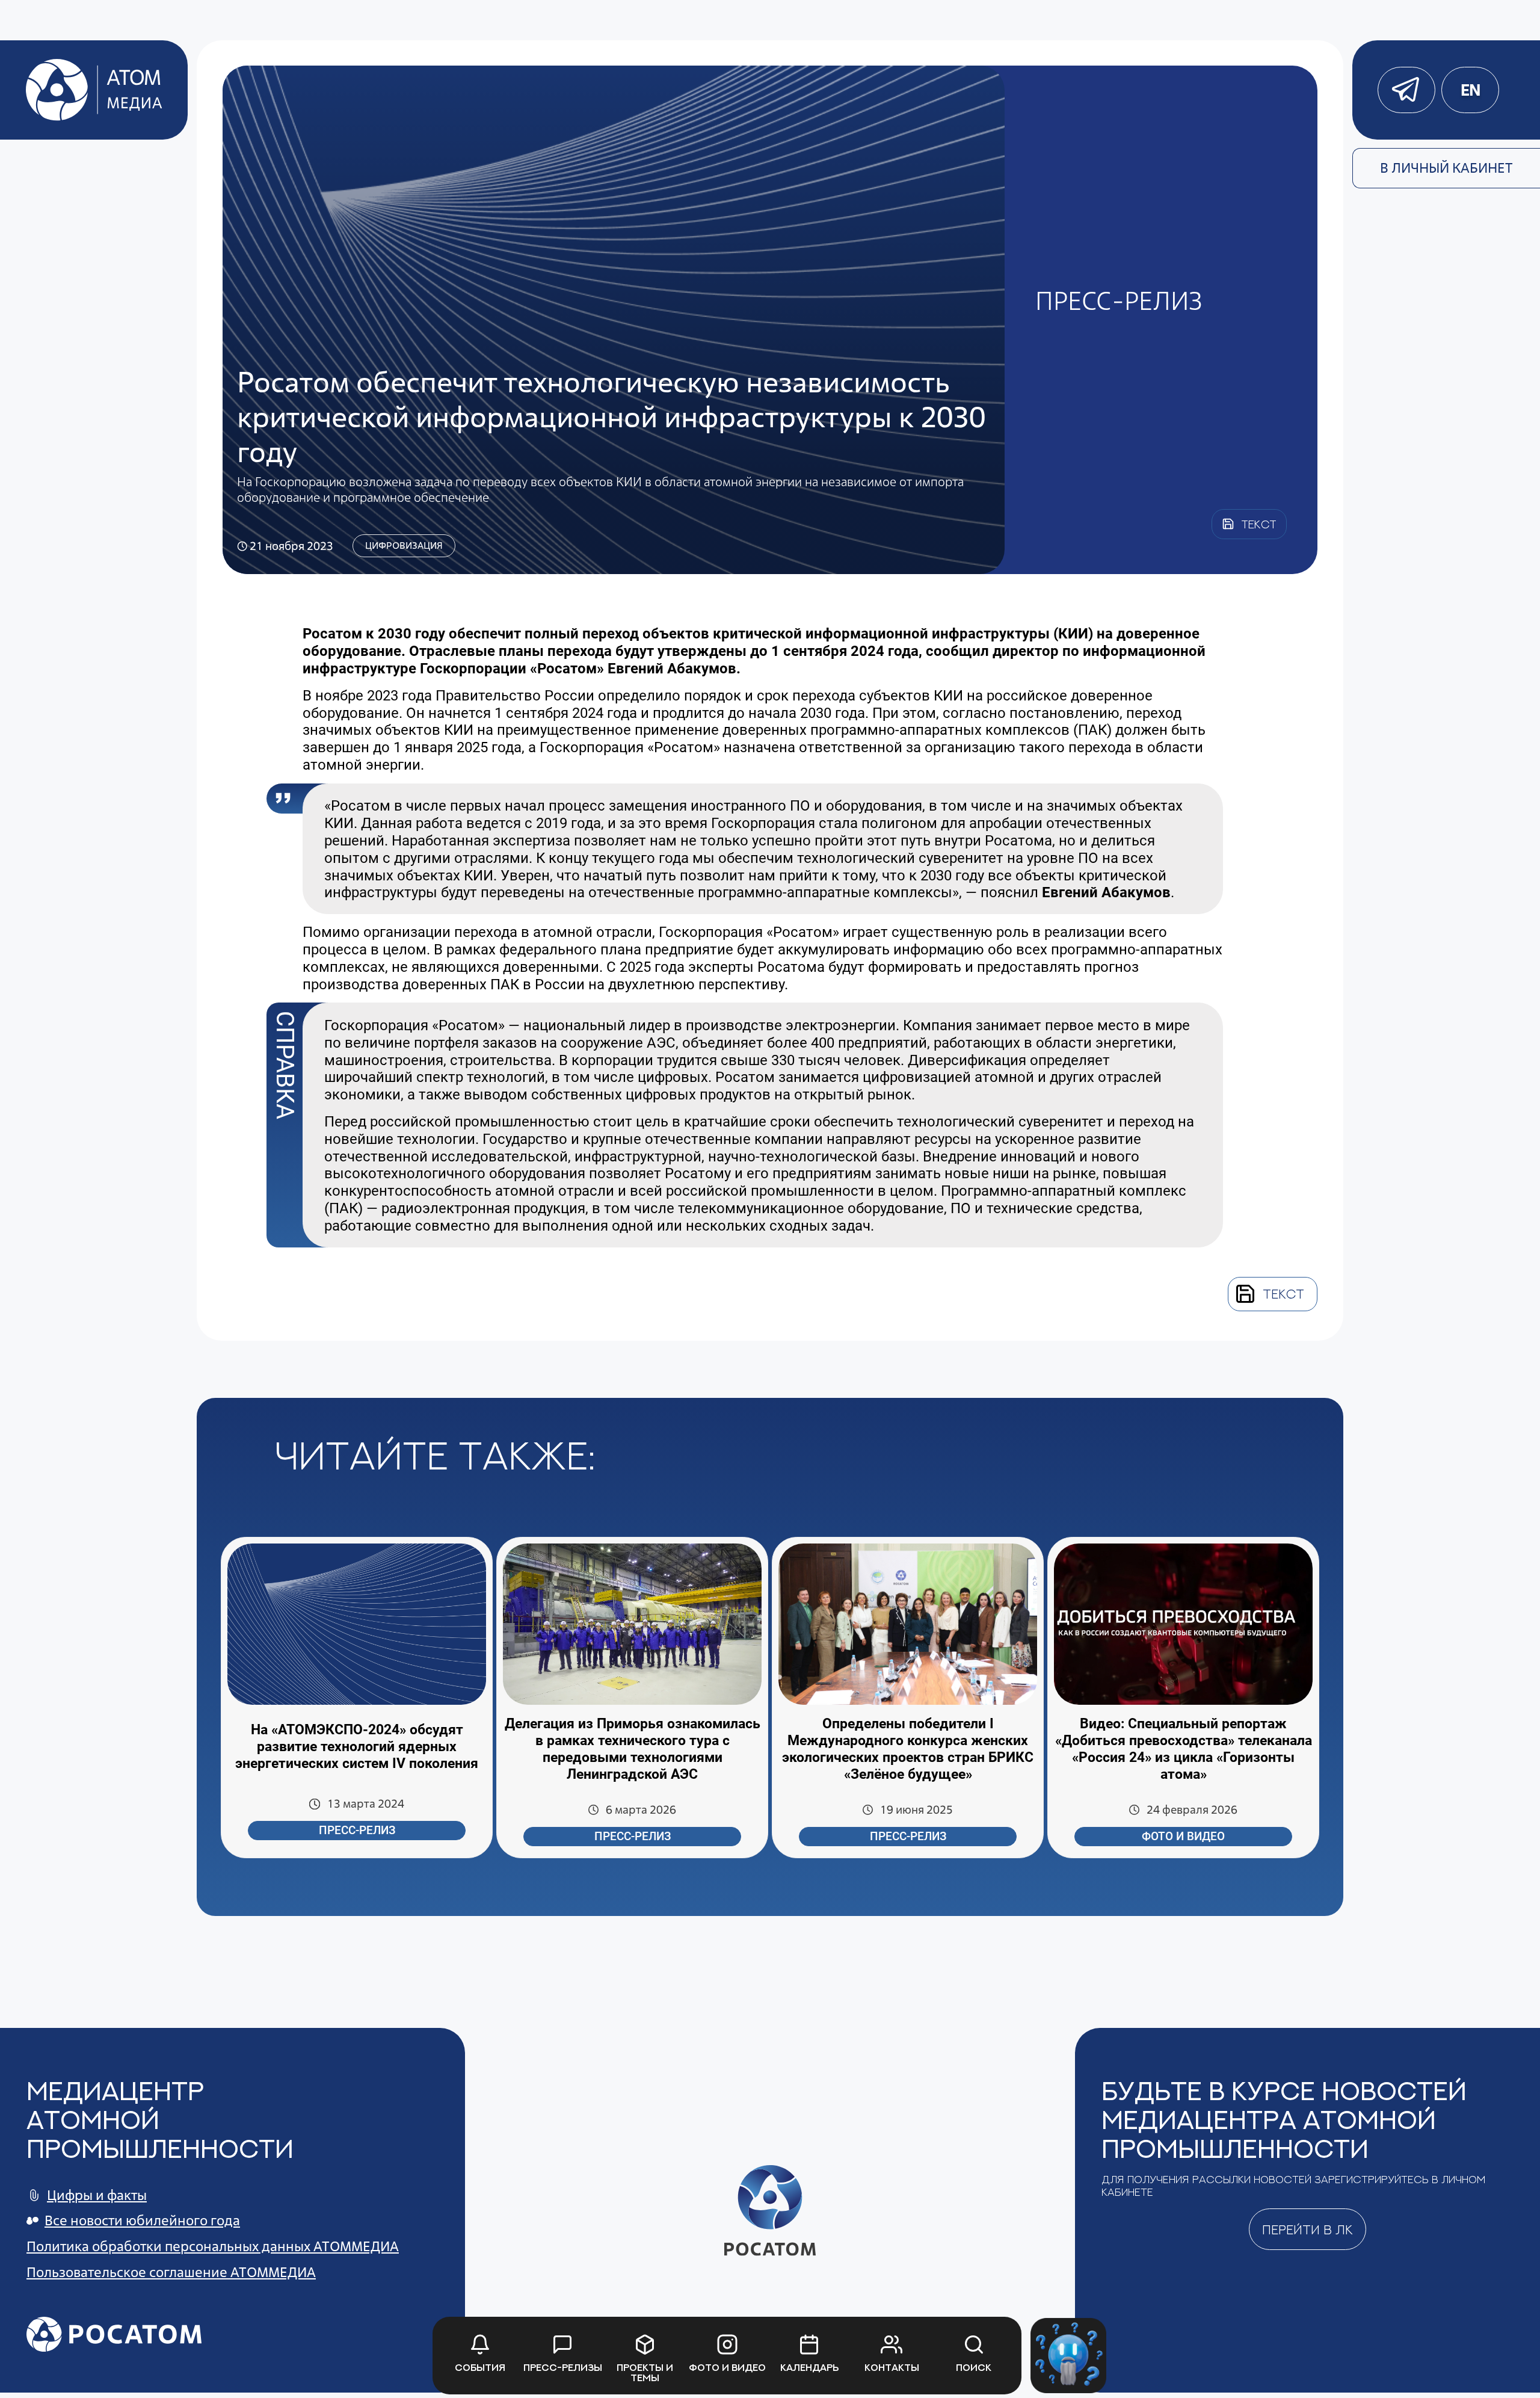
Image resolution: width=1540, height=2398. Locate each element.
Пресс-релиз (357, 1831)
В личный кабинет (1446, 168)
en (1470, 90)
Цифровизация (404, 545)
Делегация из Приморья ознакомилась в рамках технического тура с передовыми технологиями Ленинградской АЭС (633, 1749)
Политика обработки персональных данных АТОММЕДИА (213, 2246)
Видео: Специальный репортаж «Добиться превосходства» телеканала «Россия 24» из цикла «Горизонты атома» (1184, 1749)
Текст (1283, 1294)
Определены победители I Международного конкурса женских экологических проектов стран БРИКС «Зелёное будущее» (908, 1749)
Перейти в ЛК (1307, 2230)
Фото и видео (1183, 1837)
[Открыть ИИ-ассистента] (1068, 2356)
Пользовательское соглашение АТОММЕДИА (171, 2272)
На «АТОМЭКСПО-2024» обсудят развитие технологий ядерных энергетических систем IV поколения (357, 1747)
